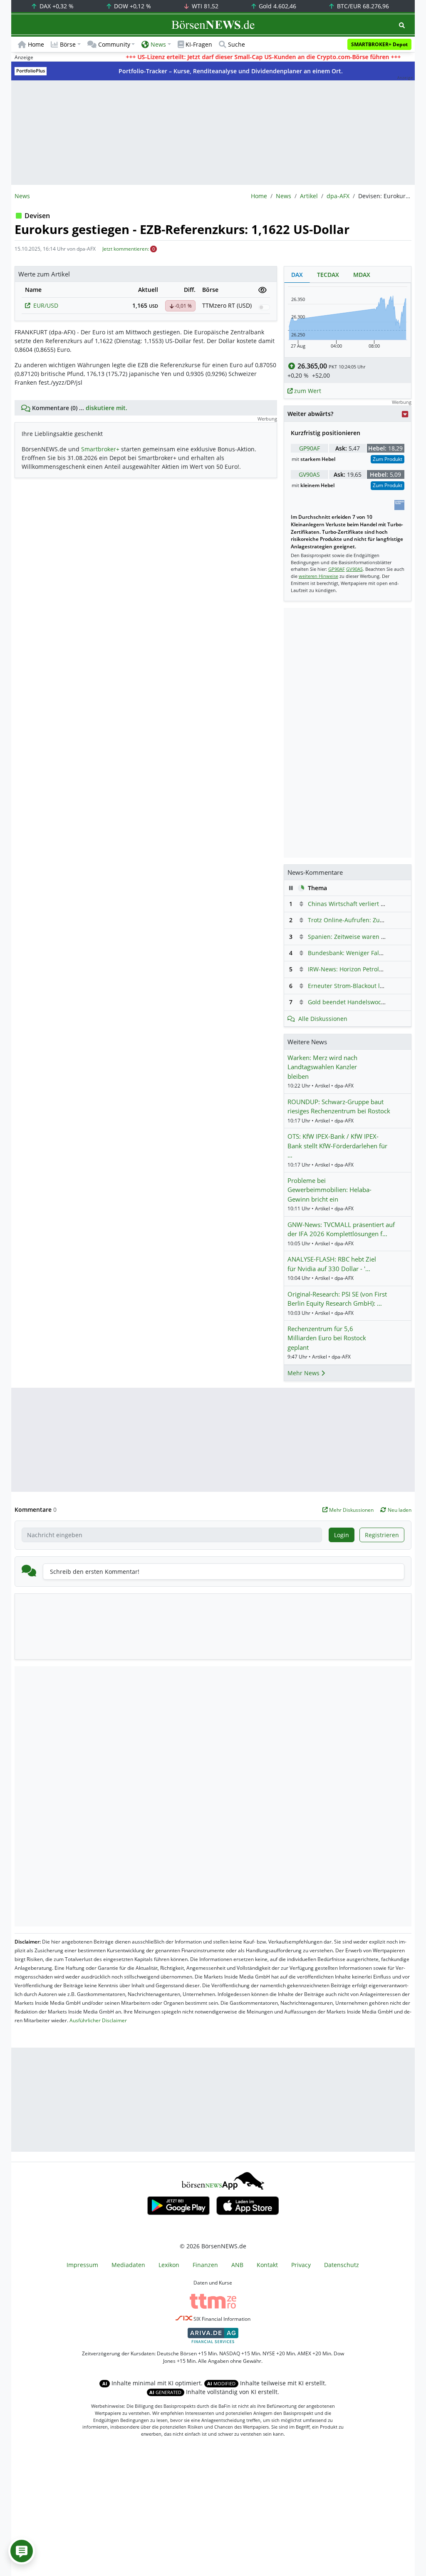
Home (36, 44)
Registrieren (382, 1535)
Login (342, 1535)
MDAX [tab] (362, 275)
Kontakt (267, 2265)
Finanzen (205, 2265)
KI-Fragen (199, 44)
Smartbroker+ (100, 449)
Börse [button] (68, 44)
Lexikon (169, 2265)
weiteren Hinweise (318, 576)
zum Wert (307, 391)
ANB (237, 2265)
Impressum (82, 2265)
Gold (277, 6)
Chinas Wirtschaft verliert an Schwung (361, 904)
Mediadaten (128, 2265)
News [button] (158, 44)
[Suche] (402, 25)
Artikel (309, 196)
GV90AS (309, 474)
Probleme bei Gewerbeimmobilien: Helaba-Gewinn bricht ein (329, 1190)
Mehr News (304, 1373)
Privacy (301, 2265)
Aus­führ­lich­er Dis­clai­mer (98, 2020)
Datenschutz (342, 2265)
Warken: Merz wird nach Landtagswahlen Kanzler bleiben (322, 1067)
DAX (56, 6)
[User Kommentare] (22, 2551)
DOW (132, 6)
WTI (204, 6)
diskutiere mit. (106, 408)
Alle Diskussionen (323, 1019)
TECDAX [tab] (328, 275)
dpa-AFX (338, 196)
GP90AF (310, 448)
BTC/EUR (362, 6)
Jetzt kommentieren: (126, 249)
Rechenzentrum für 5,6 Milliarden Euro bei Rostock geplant (327, 1338)
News (284, 196)
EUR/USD (46, 305)
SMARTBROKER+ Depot (379, 44)
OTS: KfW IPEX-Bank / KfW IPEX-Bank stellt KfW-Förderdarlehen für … (337, 1146)
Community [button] (114, 44)
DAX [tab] (297, 275)
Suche (237, 44)
